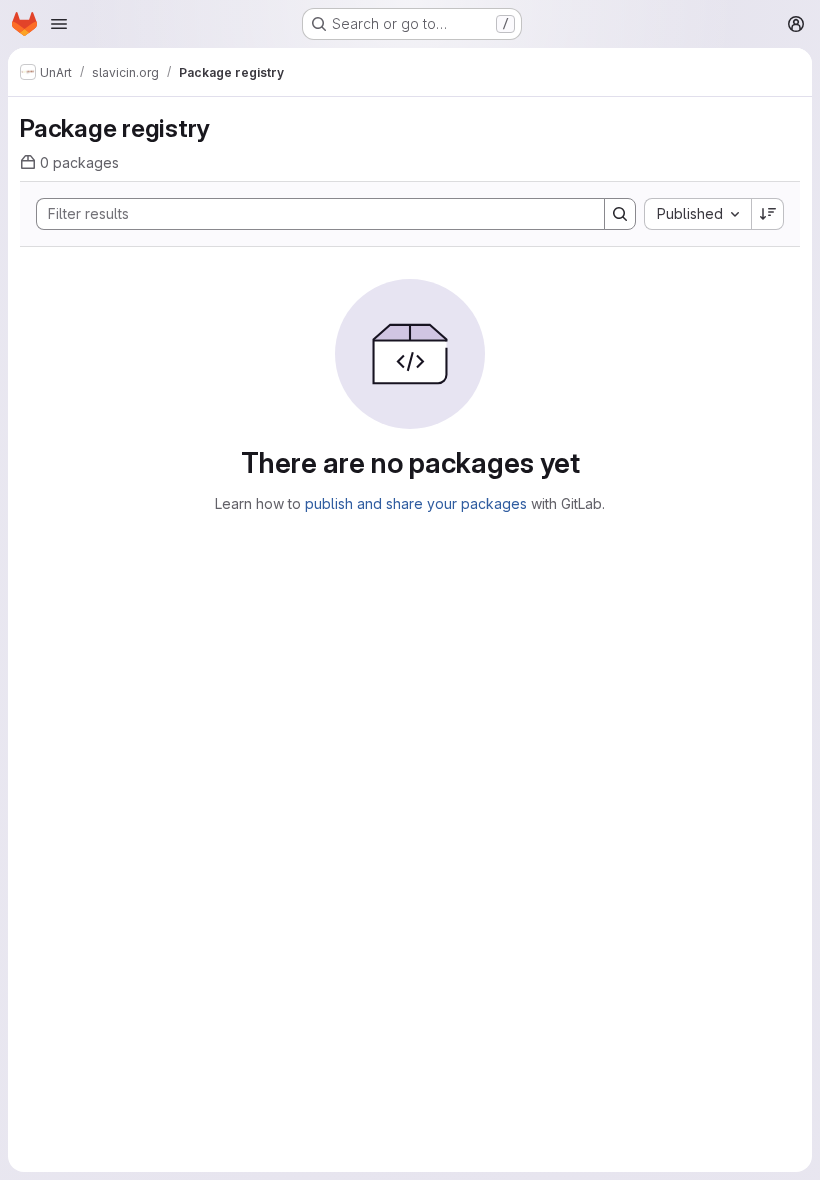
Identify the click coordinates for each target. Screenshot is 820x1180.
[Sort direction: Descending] (768, 214)
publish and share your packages (416, 503)
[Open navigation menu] (59, 24)
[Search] (620, 214)
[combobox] (697, 214)
